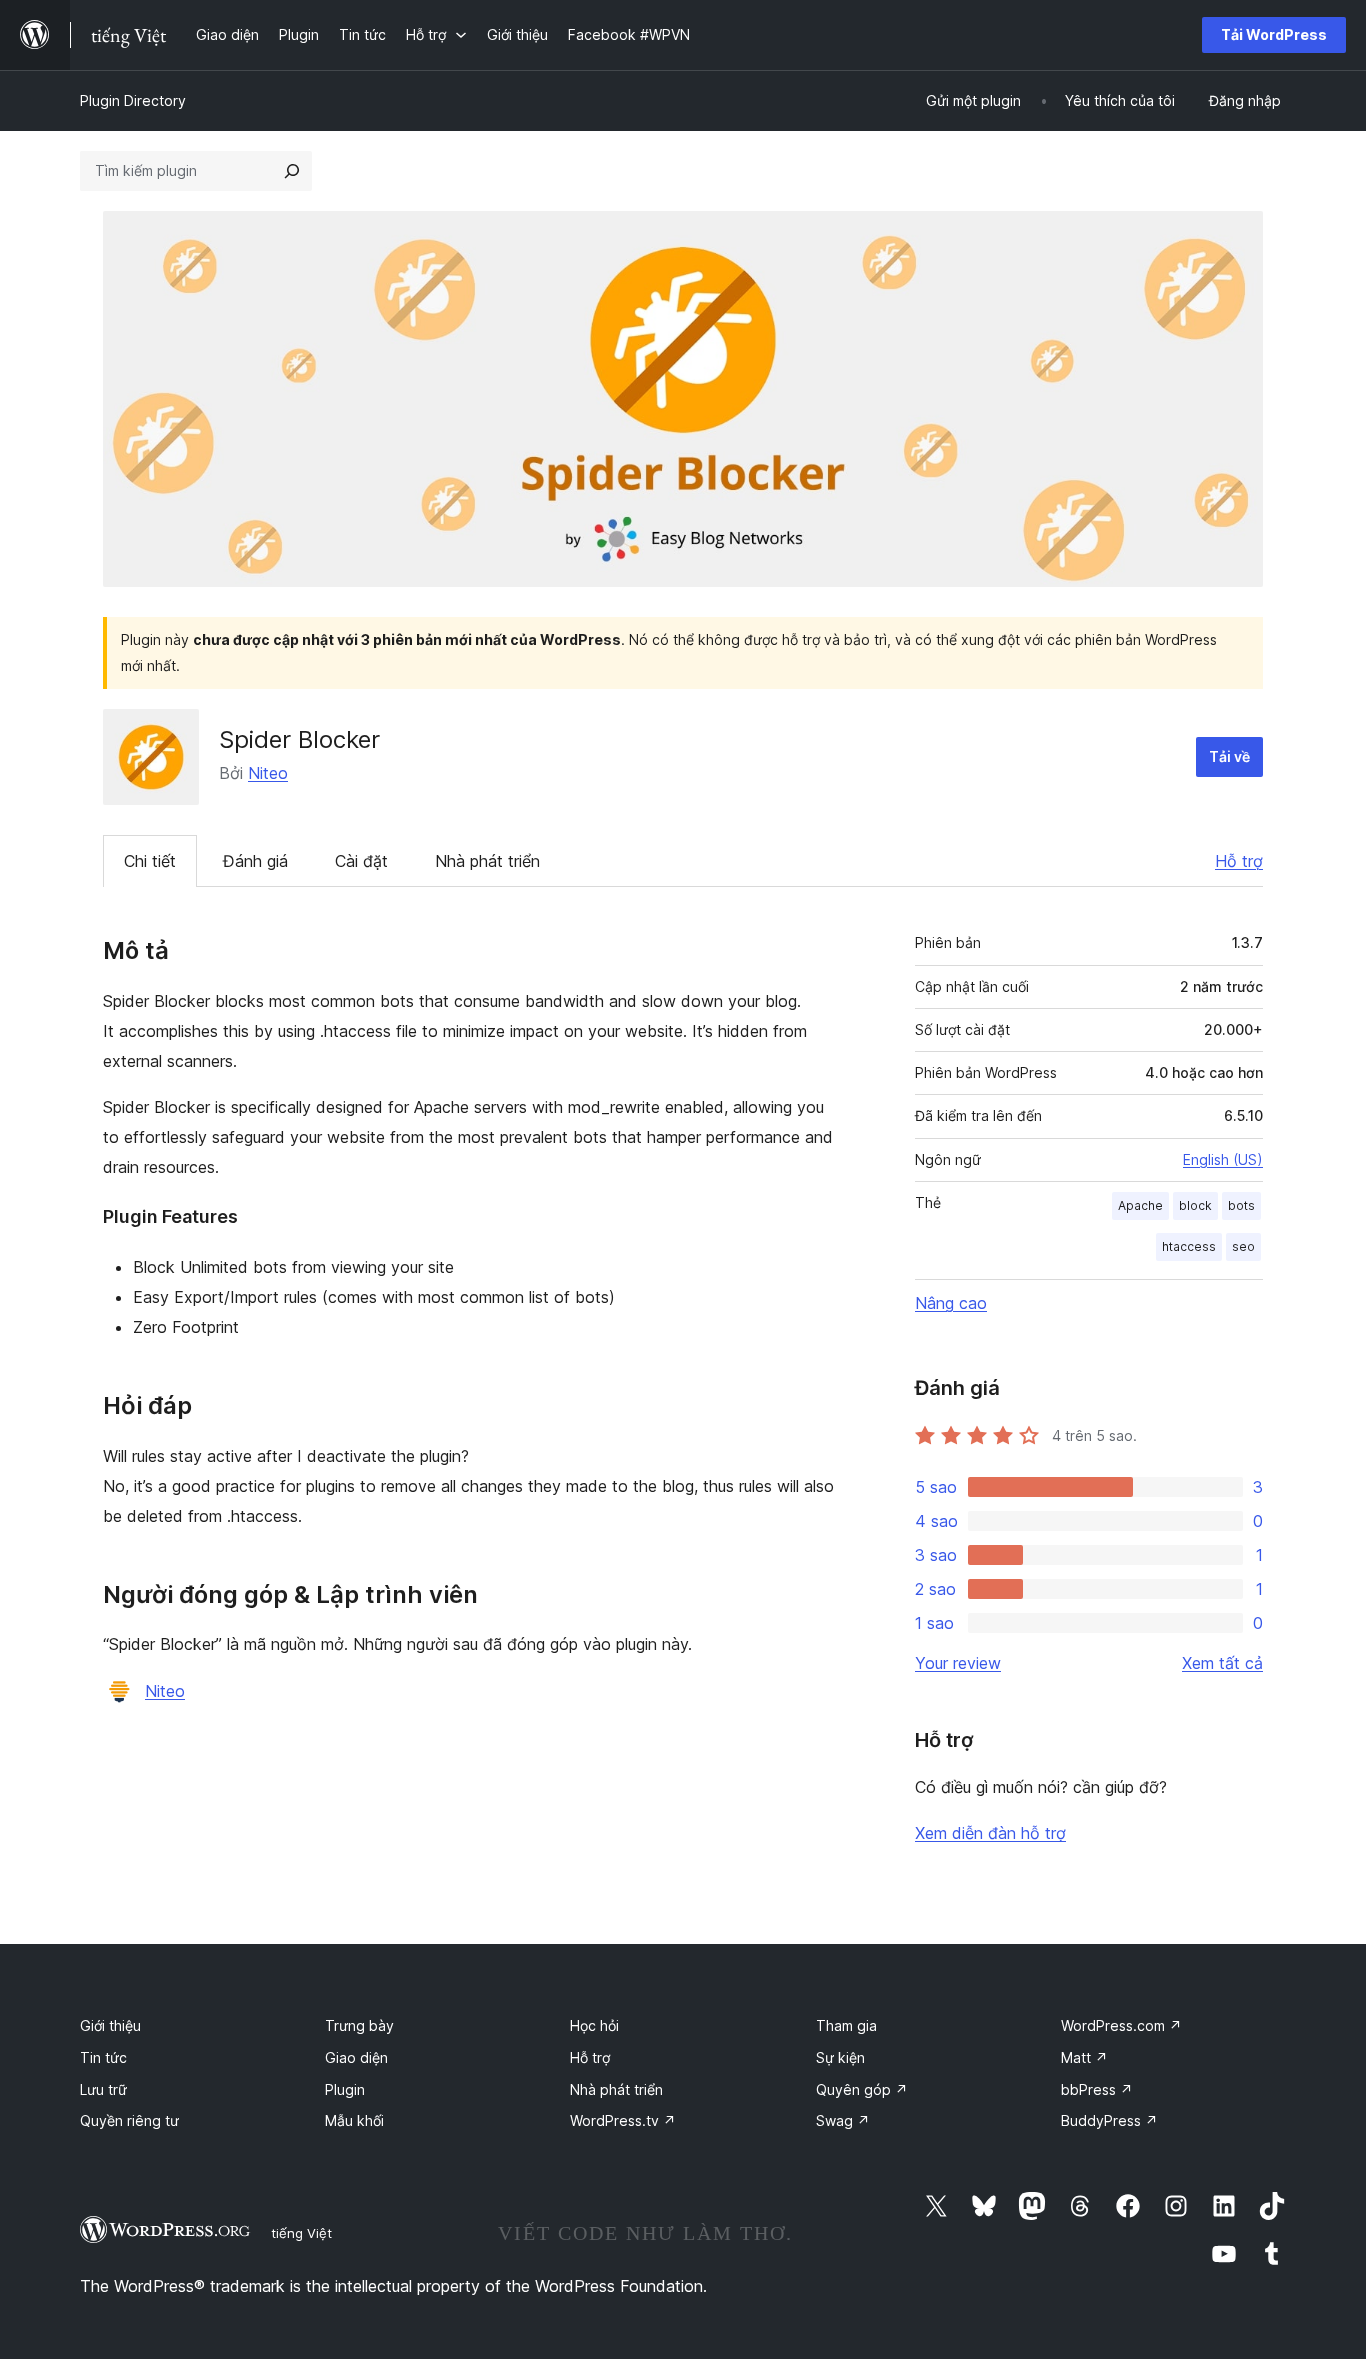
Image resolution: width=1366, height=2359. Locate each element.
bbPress (1097, 2089)
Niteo (268, 773)
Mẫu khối (354, 2120)
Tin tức (103, 2057)
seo (1243, 1246)
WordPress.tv (623, 2120)
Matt (1084, 2057)
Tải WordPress (1274, 34)
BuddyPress (1109, 2120)
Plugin (345, 2089)
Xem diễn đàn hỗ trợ (990, 1833)
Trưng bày (359, 2025)
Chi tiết (150, 861)
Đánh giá (255, 861)
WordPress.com (1121, 2025)
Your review (958, 1663)
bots (1241, 1205)
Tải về (1229, 756)
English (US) (1223, 1159)
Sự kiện (840, 2057)
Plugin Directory (133, 100)
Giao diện (356, 2057)
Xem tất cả (1222, 1663)
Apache (1140, 1205)
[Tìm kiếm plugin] (292, 171)
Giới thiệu (110, 2025)
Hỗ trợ (1239, 861)
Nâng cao (951, 1303)
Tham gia (846, 2025)
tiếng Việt (301, 2233)
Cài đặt (361, 861)
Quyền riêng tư (129, 2120)
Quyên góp (862, 2089)
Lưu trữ (103, 2089)
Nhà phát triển (487, 861)
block (1195, 1205)
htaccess (1189, 1246)
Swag (843, 2120)
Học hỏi (594, 2025)
